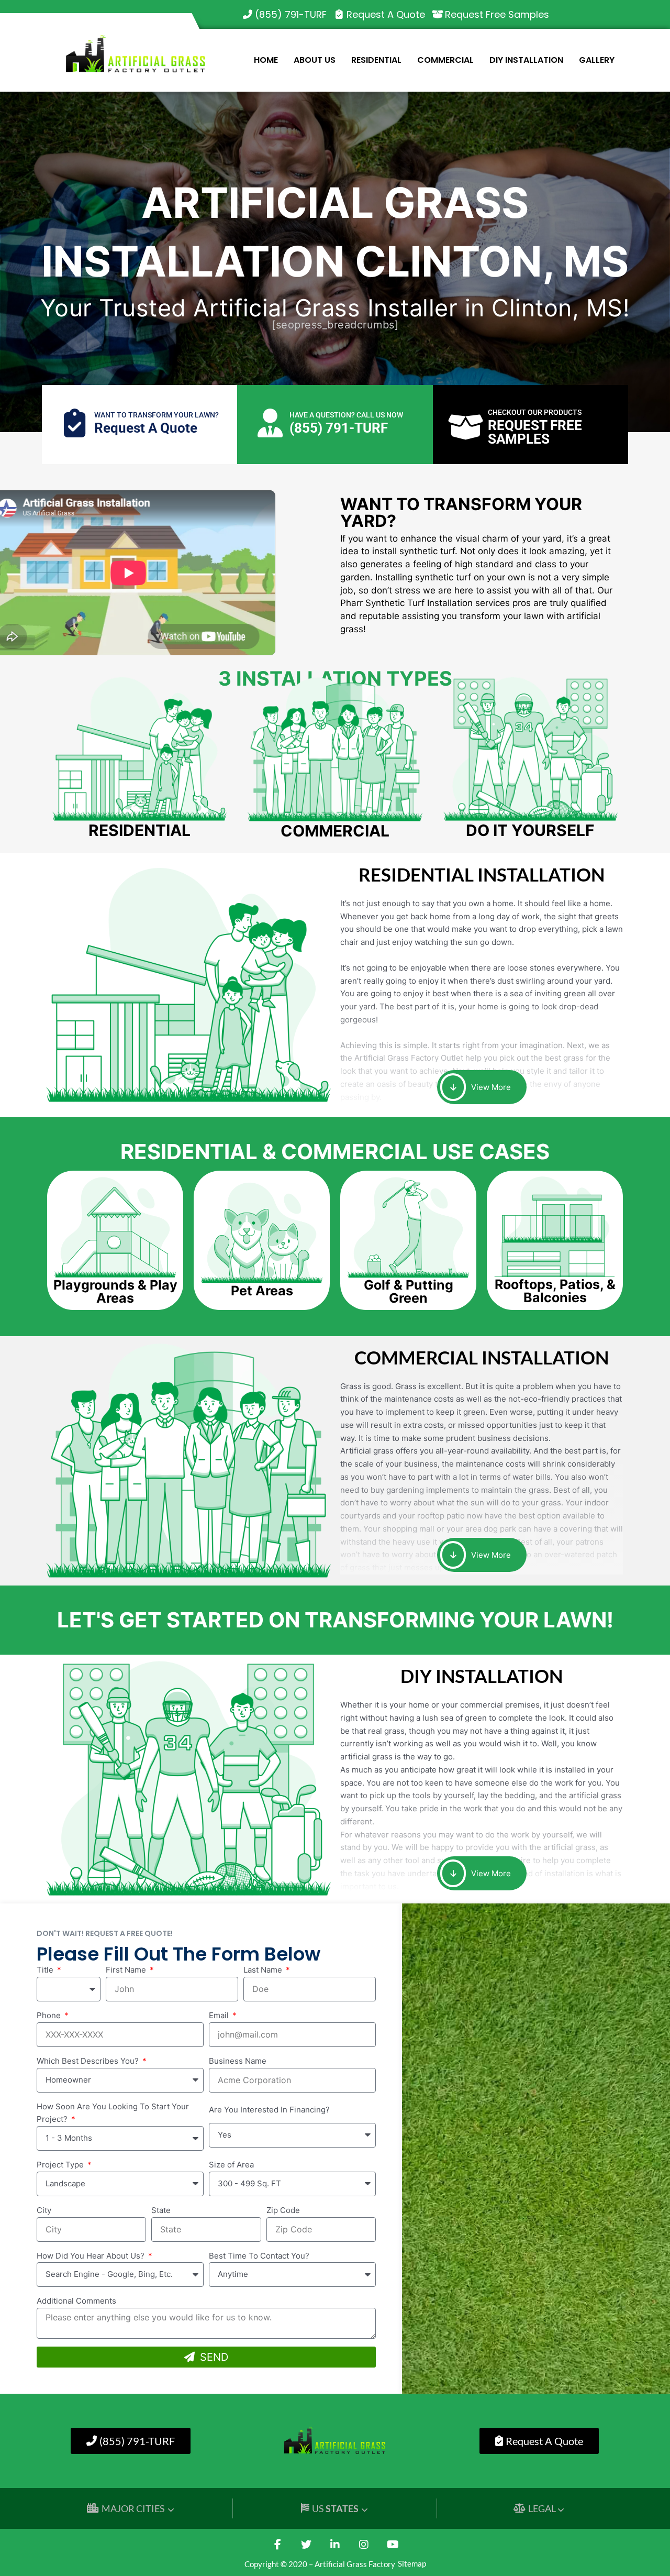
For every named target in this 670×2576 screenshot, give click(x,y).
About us (315, 60)
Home (266, 60)
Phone (50, 2015)
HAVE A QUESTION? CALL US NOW (346, 415)
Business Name (238, 2061)
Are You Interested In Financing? (269, 2110)
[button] (115, 1292)
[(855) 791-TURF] (248, 15)
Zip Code (283, 2210)
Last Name (264, 1970)
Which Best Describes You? (89, 2061)
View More (490, 1087)
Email (220, 2015)
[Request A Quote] (339, 15)
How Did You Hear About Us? (92, 2256)
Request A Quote (386, 14)
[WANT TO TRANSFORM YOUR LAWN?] (75, 423)
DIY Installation (526, 60)
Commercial (445, 60)
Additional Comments (76, 2301)
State (161, 2210)
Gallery (597, 60)
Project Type (61, 2165)
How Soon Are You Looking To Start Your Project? (113, 2113)
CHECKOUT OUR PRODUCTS (535, 412)
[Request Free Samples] (438, 15)
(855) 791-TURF (291, 14)
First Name (127, 1970)
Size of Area (231, 2165)
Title (46, 1970)
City (44, 2210)
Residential (376, 60)
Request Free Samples (497, 14)
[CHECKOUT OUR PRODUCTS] (466, 427)
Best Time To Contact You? (259, 2256)
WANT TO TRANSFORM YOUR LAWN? (157, 415)
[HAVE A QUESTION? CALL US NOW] (270, 423)
